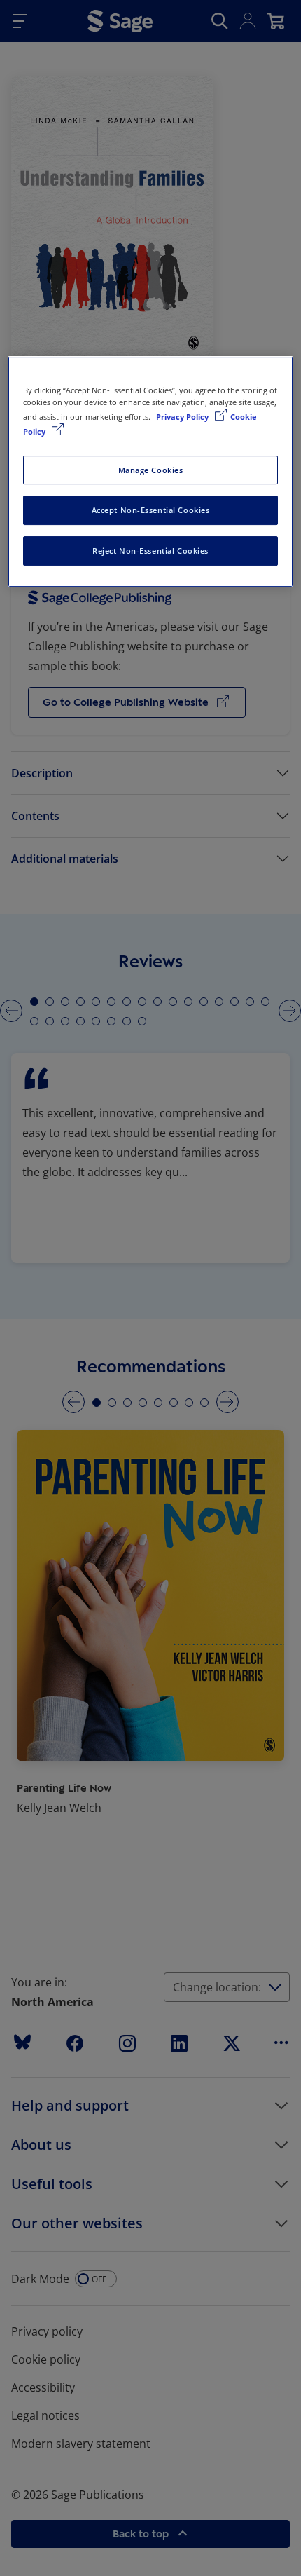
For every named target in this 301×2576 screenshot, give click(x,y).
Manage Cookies (151, 470)
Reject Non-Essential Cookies (150, 551)
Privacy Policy (183, 417)
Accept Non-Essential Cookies (151, 511)
